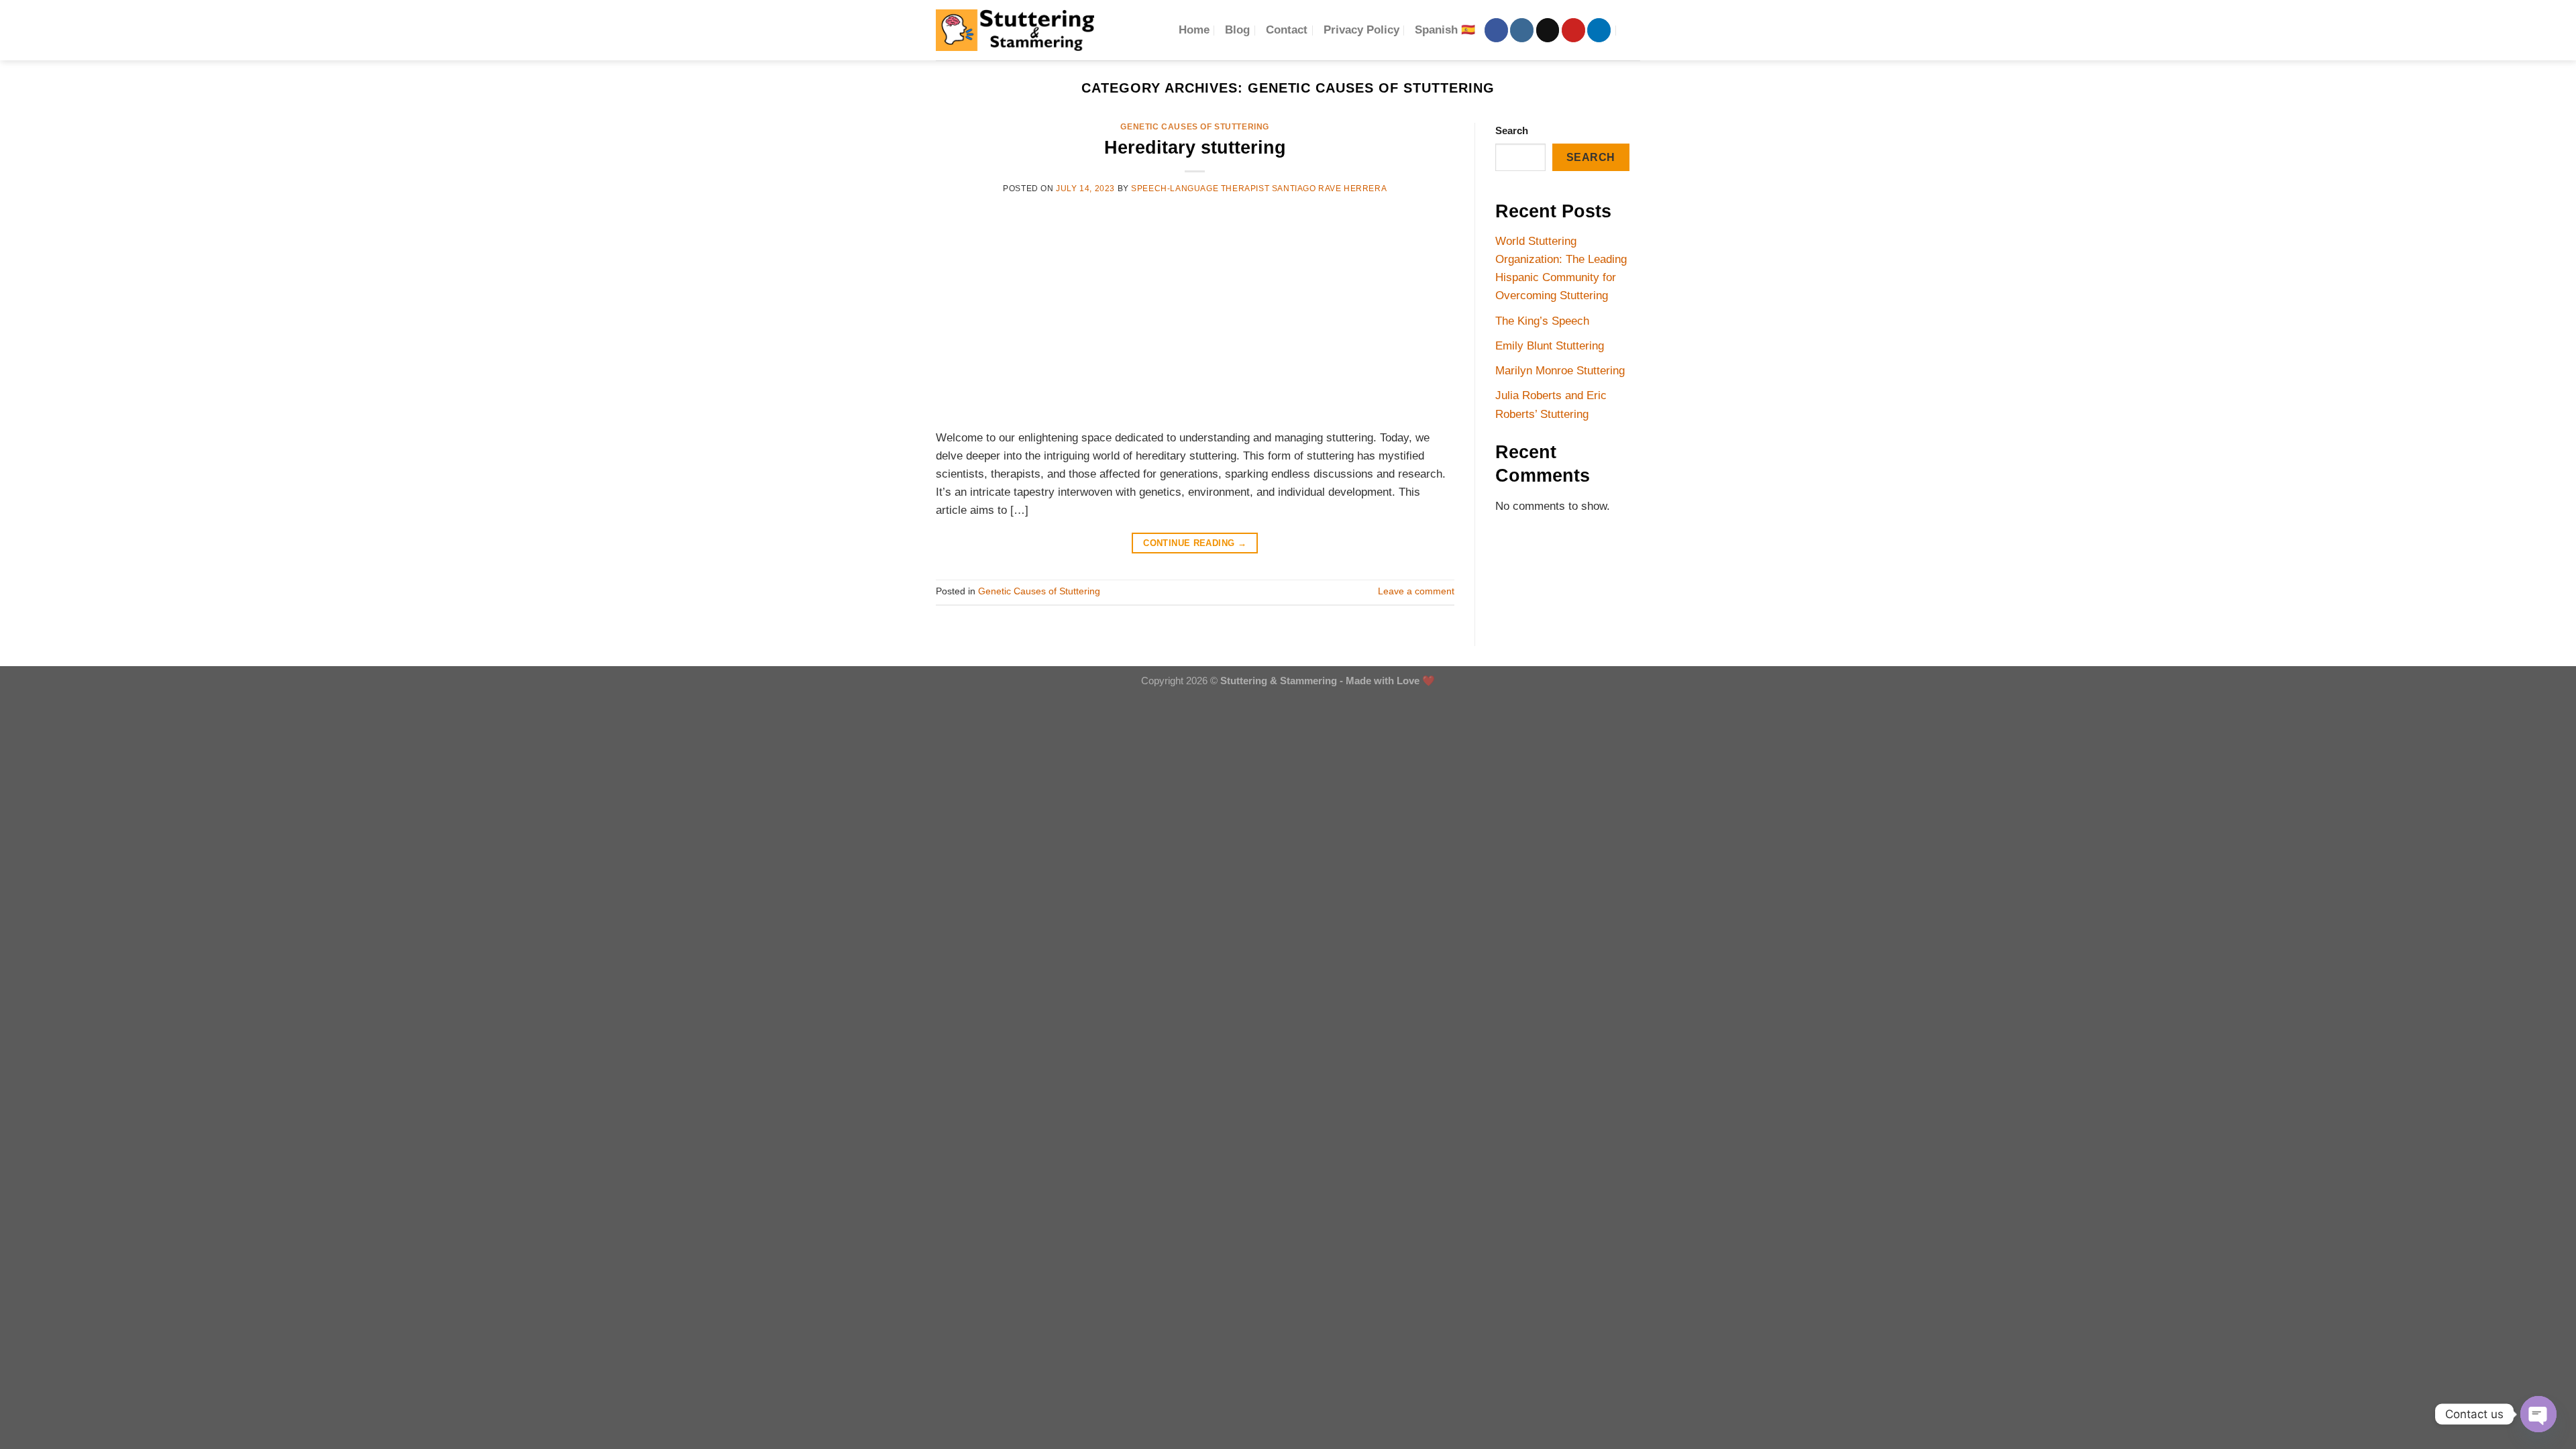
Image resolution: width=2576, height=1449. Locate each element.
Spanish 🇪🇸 (1445, 30)
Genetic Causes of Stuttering (1195, 127)
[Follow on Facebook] (1496, 30)
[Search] (1633, 30)
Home (1194, 30)
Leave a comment (1416, 591)
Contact (1287, 30)
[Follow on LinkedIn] (1599, 30)
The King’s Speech (1542, 321)
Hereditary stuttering (1195, 147)
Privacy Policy (1361, 30)
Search (1512, 130)
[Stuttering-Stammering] (1015, 30)
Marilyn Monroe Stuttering (1560, 371)
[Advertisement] (1195, 311)
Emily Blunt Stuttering (1550, 346)
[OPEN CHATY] (2538, 1414)
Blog (1237, 30)
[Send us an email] (1548, 30)
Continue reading (1195, 543)
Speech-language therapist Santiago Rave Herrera (1259, 189)
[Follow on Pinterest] (1573, 30)
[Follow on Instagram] (1522, 30)
